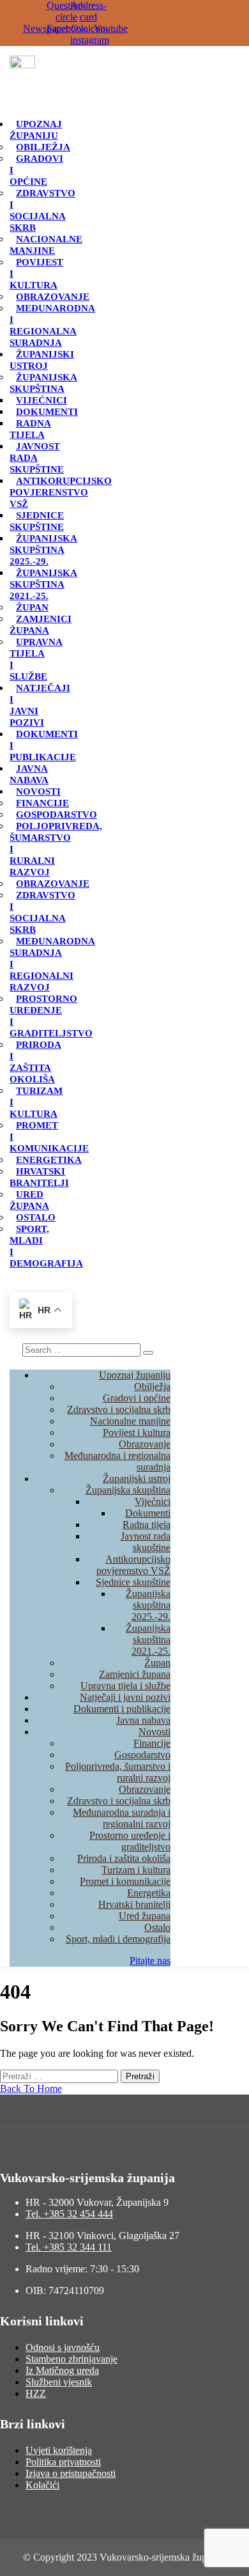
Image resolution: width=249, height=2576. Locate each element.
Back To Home (31, 2088)
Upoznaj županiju (36, 130)
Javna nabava (29, 774)
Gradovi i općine (137, 1398)
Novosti (38, 792)
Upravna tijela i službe (36, 659)
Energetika (49, 1160)
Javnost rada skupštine (146, 1542)
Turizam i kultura (136, 1870)
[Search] (148, 1353)
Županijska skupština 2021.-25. (43, 584)
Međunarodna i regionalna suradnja (52, 325)
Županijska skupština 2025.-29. (43, 550)
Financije (42, 803)
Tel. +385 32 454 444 (69, 2214)
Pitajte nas (150, 1961)
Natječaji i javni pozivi (125, 1697)
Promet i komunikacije (125, 1881)
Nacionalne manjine (46, 245)
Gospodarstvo (57, 815)
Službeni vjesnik (59, 2382)
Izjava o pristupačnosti (71, 2473)
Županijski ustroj (42, 360)
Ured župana (29, 1200)
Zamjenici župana (41, 625)
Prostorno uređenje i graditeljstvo (51, 1016)
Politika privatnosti (63, 2462)
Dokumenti (47, 412)
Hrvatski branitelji (39, 1177)
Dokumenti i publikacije (122, 1709)
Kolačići (42, 2485)
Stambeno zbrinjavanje (72, 2359)
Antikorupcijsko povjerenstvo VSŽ (61, 492)
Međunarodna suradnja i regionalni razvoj (122, 1818)
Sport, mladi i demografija (118, 1939)
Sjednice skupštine (37, 521)
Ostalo (36, 1217)
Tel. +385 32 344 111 (69, 2247)
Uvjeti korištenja (59, 2450)
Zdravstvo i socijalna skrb (42, 210)
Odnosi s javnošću (63, 2347)
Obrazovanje (53, 297)
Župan (32, 607)
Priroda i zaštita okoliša (35, 1062)
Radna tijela (30, 429)
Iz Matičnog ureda (62, 2370)
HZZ (36, 2393)
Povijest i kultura (137, 1432)
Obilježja (43, 147)
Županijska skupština (43, 383)
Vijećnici (41, 400)
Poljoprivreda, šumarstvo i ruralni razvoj (118, 1772)
